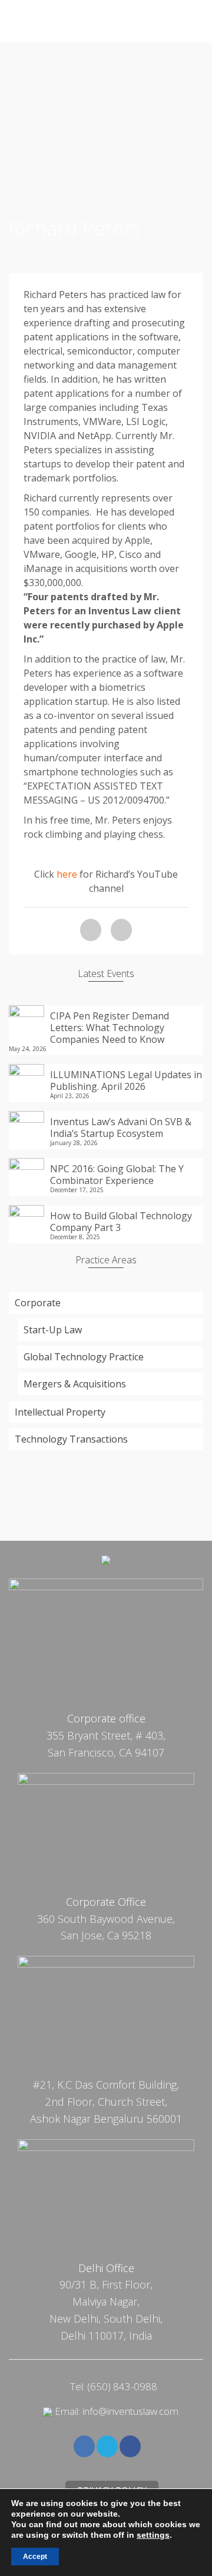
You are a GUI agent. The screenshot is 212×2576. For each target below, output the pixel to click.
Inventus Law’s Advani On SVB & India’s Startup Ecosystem (121, 1127)
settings (153, 2535)
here (67, 874)
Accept (35, 2557)
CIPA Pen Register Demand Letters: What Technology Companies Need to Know (110, 1027)
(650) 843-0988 (122, 2386)
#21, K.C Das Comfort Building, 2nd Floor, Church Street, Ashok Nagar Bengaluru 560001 (106, 2102)
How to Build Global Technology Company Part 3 (121, 1221)
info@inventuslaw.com (130, 2411)
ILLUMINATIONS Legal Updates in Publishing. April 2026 (126, 1080)
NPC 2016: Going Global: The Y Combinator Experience (117, 1174)
